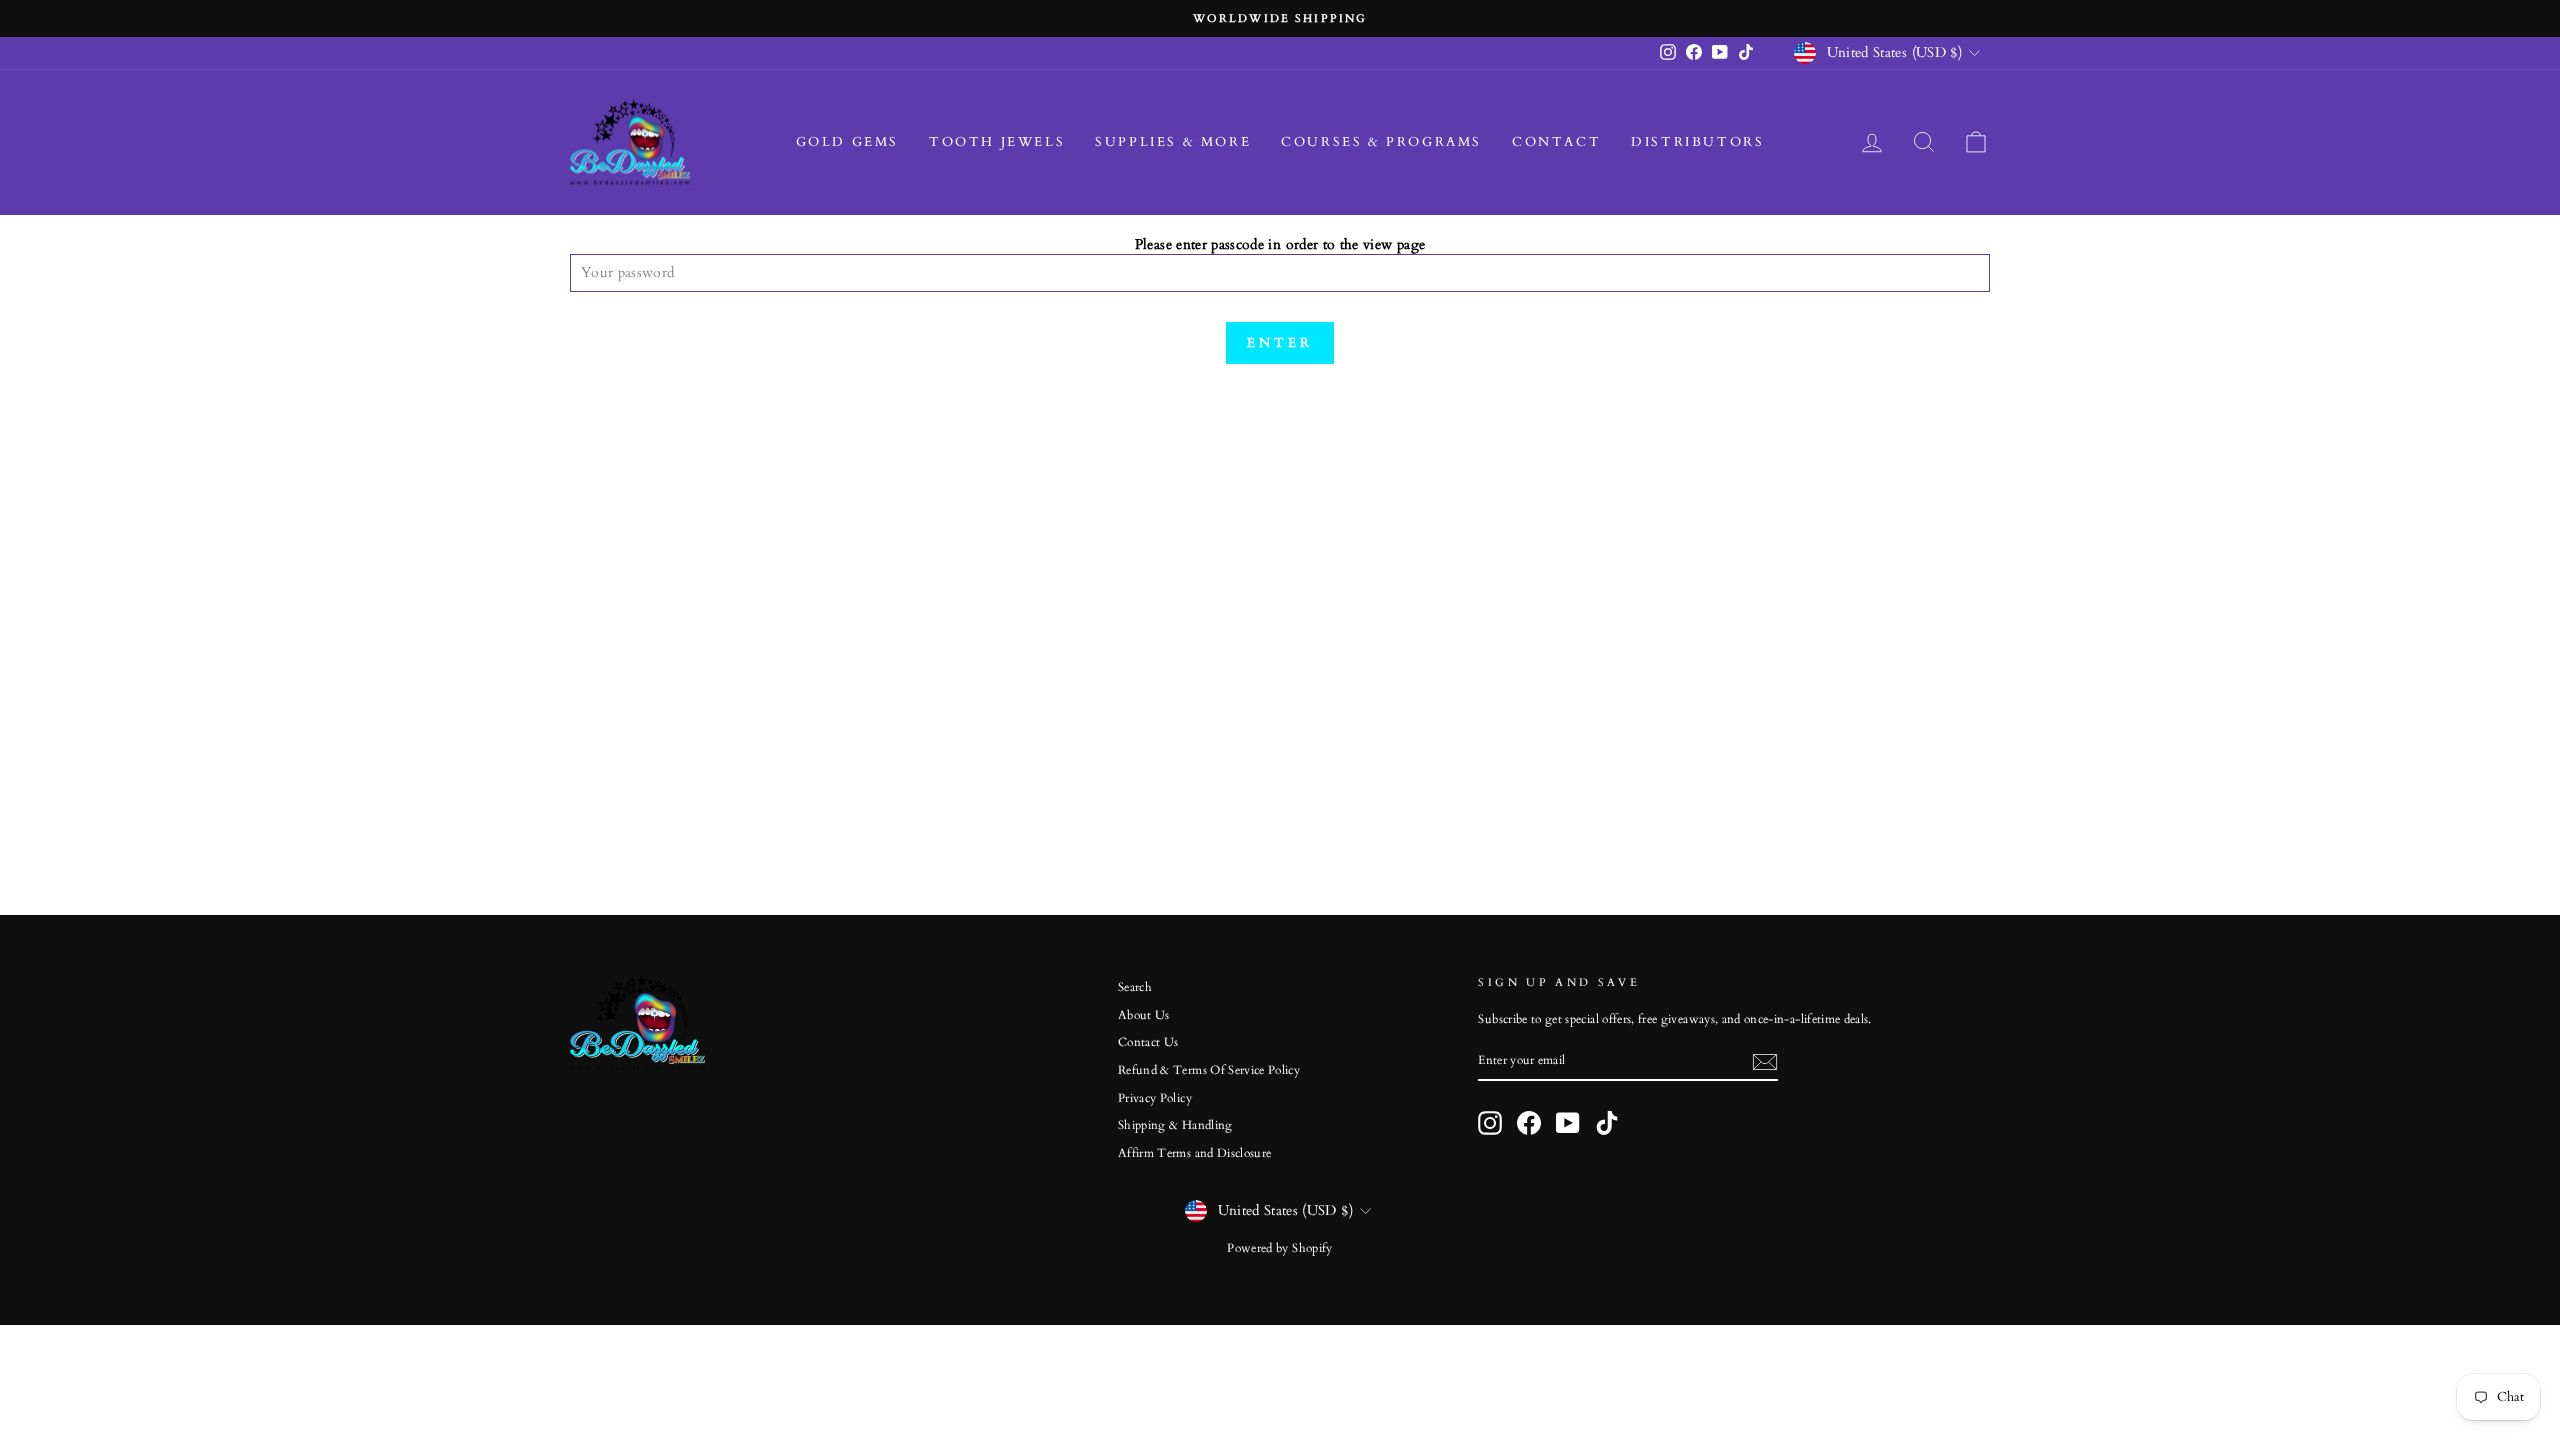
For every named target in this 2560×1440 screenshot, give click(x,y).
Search (1135, 987)
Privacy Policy (1155, 1098)
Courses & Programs (1381, 142)
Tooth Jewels (997, 142)
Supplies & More (1173, 142)
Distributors (1697, 142)
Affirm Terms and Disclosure (1194, 1153)
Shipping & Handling (1175, 1125)
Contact (1556, 142)
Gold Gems (847, 142)
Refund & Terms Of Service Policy (1209, 1070)
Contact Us (1148, 1042)
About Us (1144, 1015)
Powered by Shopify (1279, 1248)
